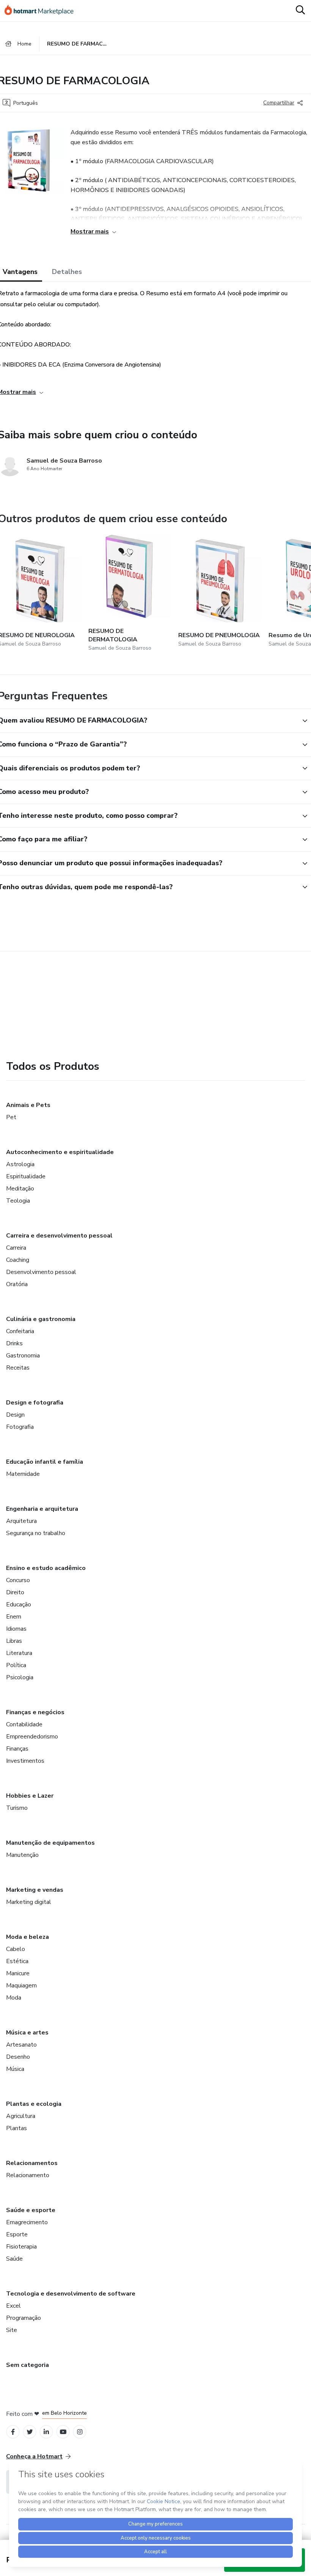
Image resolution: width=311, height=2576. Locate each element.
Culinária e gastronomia (41, 1319)
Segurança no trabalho (36, 1533)
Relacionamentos (32, 2163)
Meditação (20, 1189)
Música (15, 2069)
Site (12, 2330)
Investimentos (25, 1761)
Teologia (18, 1201)
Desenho (18, 2057)
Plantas (16, 2128)
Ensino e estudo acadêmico (46, 1568)
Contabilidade (24, 1724)
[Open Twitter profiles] (30, 2432)
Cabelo (16, 1949)
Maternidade (23, 1474)
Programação (24, 2318)
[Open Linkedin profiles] (46, 2432)
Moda (14, 1998)
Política (16, 1665)
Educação (19, 1604)
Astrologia (20, 1164)
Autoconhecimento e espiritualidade (60, 1152)
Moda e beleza (27, 1937)
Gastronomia (23, 1356)
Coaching (18, 1260)
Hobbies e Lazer (30, 1796)
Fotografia (20, 1427)
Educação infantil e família (45, 1462)
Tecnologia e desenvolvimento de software (71, 2294)
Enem (14, 1617)
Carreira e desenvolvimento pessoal (59, 1236)
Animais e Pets (28, 1105)
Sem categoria (27, 2365)
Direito (15, 1592)
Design (15, 1415)
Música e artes (27, 2033)
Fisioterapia (21, 2247)
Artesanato (21, 2045)
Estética (17, 1961)
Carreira (16, 1248)
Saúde (14, 2259)
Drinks (14, 1343)
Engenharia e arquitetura (42, 1509)
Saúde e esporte (31, 2210)
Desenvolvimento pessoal (41, 1272)
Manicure (18, 1973)
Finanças (17, 1749)
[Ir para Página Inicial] (42, 11)
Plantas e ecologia (34, 2104)
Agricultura (21, 2116)
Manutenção (22, 1855)
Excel (13, 2306)
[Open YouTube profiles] (63, 2432)
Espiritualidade (26, 1176)
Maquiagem (21, 1986)
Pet (11, 1117)
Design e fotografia (35, 1403)
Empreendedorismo (32, 1737)
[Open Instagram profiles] (80, 2432)
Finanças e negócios (35, 1712)
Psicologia (20, 1677)
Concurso (18, 1580)
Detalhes (67, 272)
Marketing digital (29, 1902)
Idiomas (16, 1629)
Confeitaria (20, 1331)
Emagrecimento (27, 2222)
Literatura (19, 1653)
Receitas (18, 1368)
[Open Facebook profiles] (13, 2432)
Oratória (17, 1284)
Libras (14, 1641)
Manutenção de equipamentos (50, 1843)
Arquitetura (21, 1521)
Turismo (17, 1808)
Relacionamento (28, 2175)
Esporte (17, 2234)
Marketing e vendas (35, 1890)
